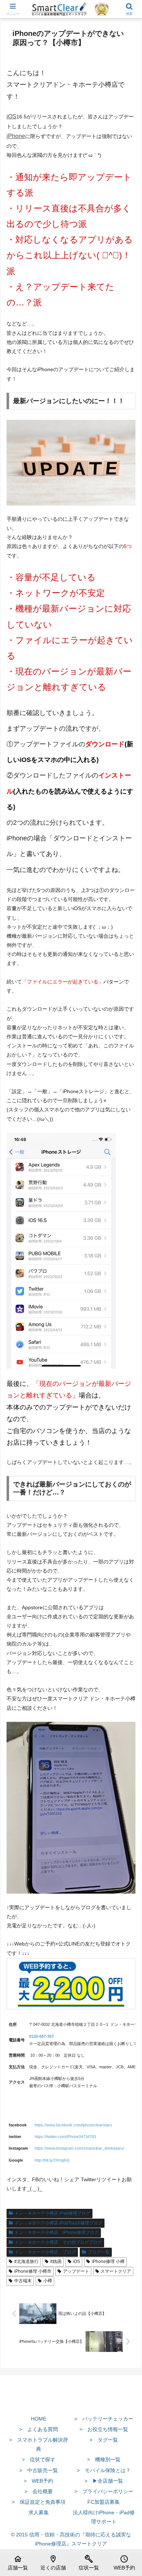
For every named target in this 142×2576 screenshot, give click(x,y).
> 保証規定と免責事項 (39, 2502)
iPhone (16, 136)
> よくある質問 (39, 2429)
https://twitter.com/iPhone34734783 (65, 2137)
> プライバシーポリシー (104, 2491)
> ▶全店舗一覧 (104, 2481)
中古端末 (23, 2281)
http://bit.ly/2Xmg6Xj (52, 2160)
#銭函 (56, 2261)
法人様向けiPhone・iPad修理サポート (104, 2517)
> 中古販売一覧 (39, 2470)
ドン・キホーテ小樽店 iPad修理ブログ (52, 2213)
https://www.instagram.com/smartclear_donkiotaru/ (79, 2148)
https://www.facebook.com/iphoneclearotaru (73, 2125)
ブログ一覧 (99, 2252)
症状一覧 (89, 2563)
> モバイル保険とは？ (104, 2470)
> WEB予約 (38, 2481)
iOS (11, 116)
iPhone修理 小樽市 (33, 2271)
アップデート (76, 2271)
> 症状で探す (39, 2459)
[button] (128, 1500)
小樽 (48, 2281)
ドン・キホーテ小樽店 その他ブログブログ (58, 2242)
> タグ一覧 (104, 2440)
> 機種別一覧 (104, 2459)
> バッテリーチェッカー (104, 2419)
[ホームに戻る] (71, 2402)
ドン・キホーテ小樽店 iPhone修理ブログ (57, 2232)
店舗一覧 (18, 2563)
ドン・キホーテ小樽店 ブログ (45, 2252)
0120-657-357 (42, 2036)
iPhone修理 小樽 (108, 2261)
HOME (39, 2419)
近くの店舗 (53, 2563)
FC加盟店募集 (104, 2502)
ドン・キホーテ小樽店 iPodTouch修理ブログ (58, 2223)
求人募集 (39, 2512)
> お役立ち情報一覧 (104, 2429)
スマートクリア (116, 2271)
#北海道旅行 (26, 2261)
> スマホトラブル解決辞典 (39, 2444)
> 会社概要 (39, 2491)
